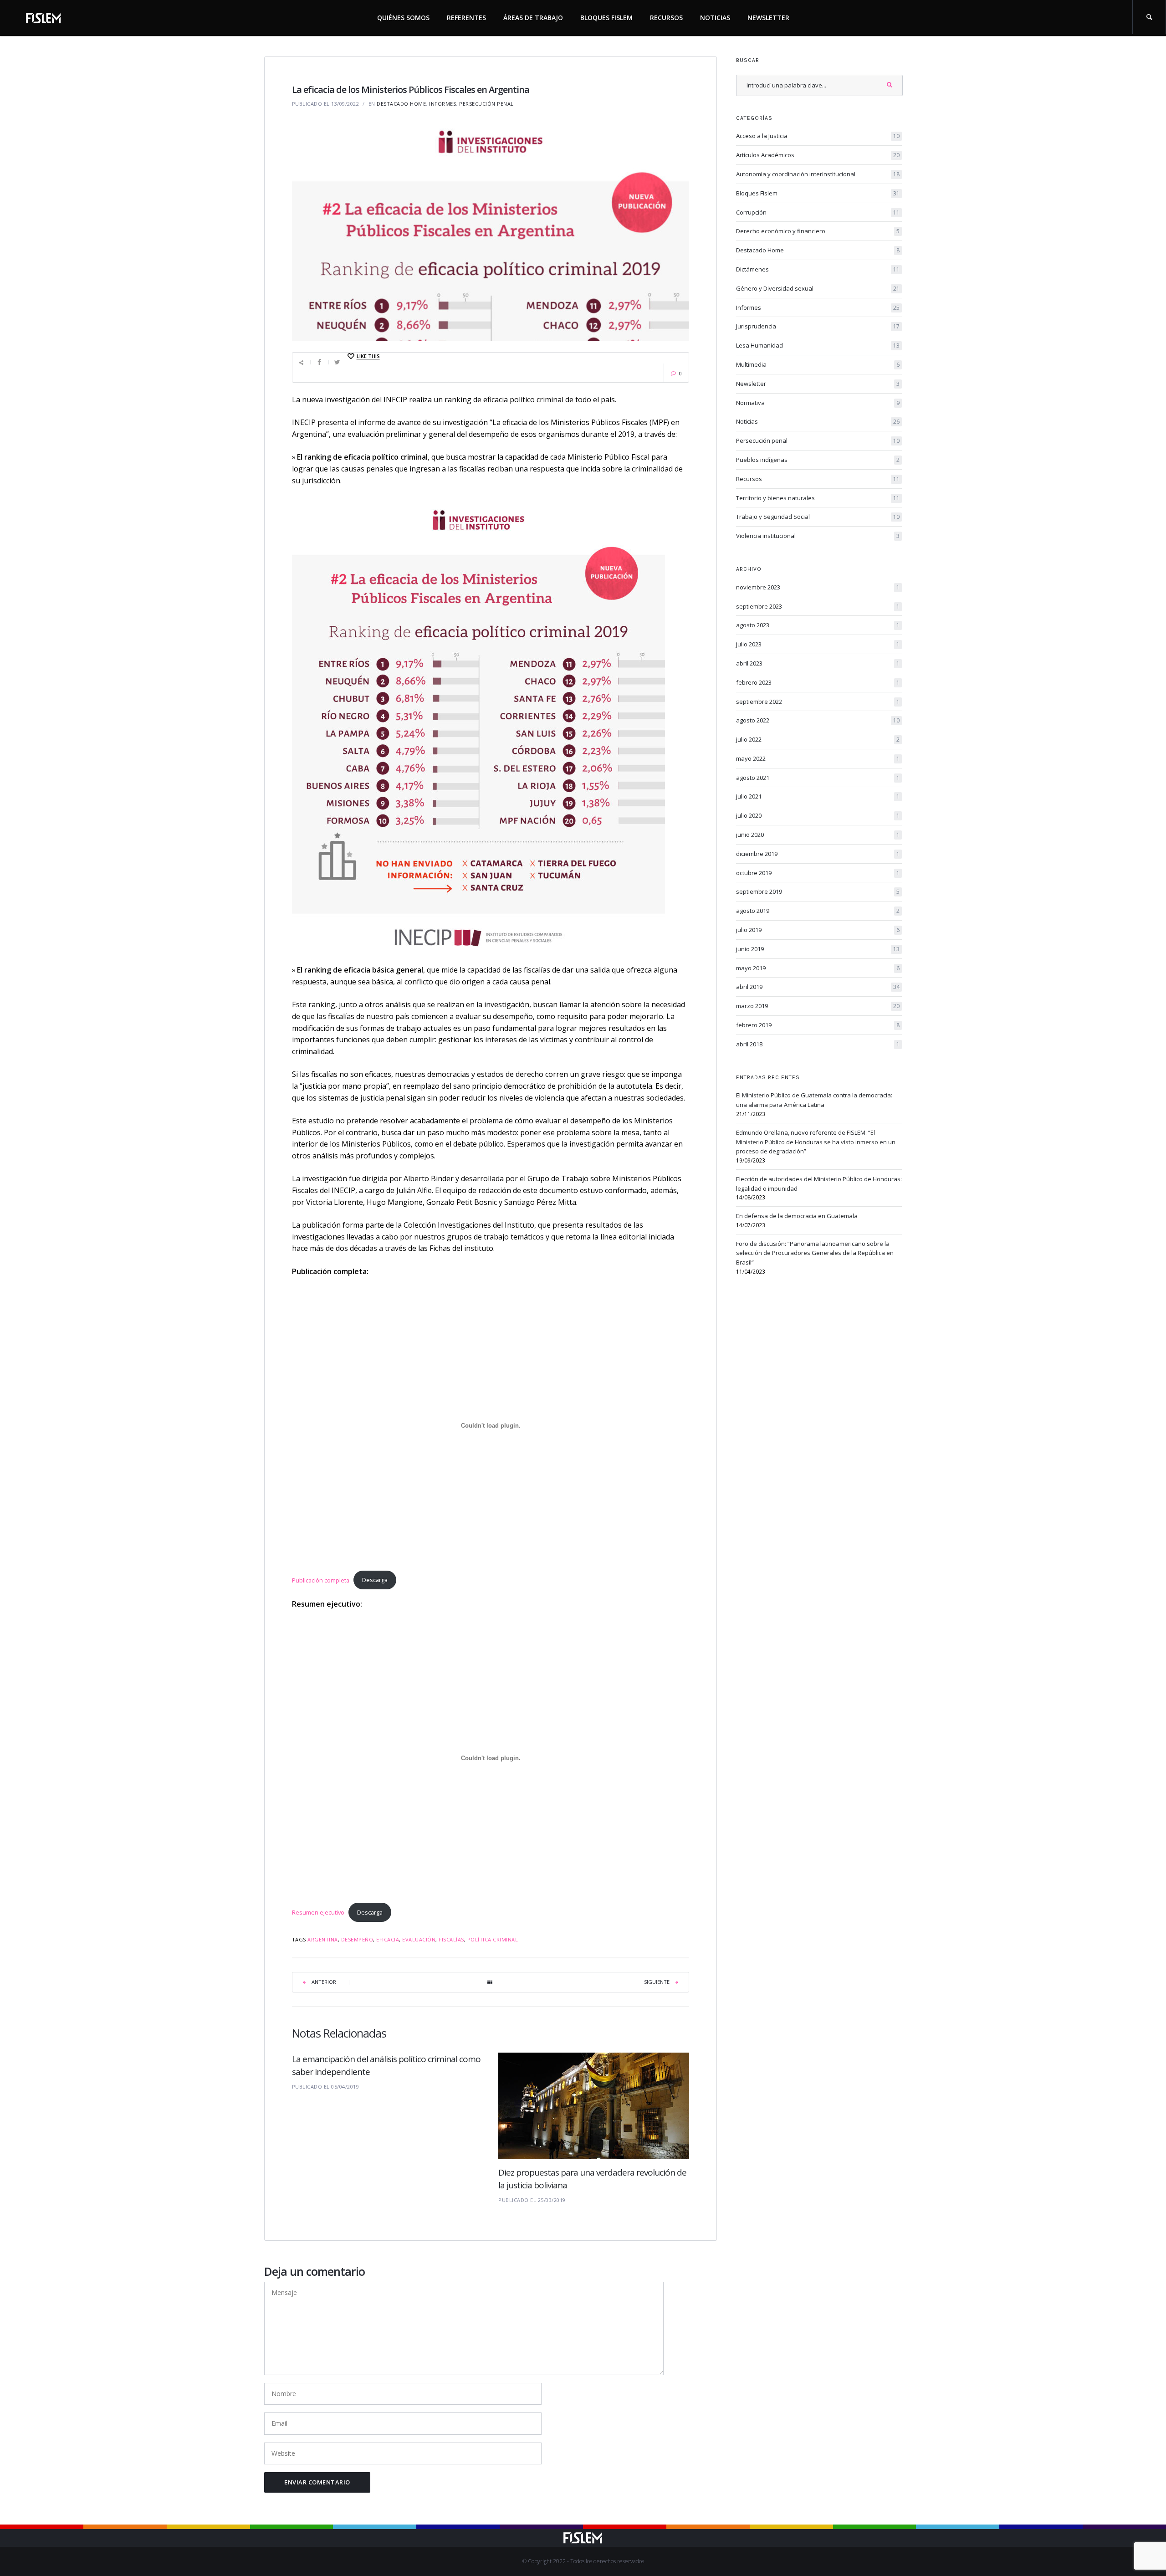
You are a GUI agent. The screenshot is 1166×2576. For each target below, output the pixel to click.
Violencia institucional (818, 536)
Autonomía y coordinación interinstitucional (818, 174)
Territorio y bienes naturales (818, 498)
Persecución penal (486, 104)
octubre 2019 (818, 873)
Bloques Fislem (606, 18)
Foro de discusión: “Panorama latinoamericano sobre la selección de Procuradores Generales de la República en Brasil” (815, 1253)
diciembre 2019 (818, 854)
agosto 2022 (818, 720)
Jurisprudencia (818, 326)
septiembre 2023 (818, 606)
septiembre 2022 (818, 702)
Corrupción (818, 212)
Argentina (323, 1939)
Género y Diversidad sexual (818, 288)
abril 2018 (818, 1044)
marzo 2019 (818, 1006)
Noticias (715, 18)
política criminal (493, 1939)
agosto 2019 (818, 911)
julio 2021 (818, 796)
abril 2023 (818, 663)
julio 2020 (818, 815)
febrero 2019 (818, 1025)
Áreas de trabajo (533, 18)
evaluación (419, 1939)
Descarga (375, 1580)
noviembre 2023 (818, 587)
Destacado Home (401, 104)
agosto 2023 (818, 625)
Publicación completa (321, 1580)
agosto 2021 (818, 778)
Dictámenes (818, 269)
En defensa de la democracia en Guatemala (797, 1216)
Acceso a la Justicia (818, 136)
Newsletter (768, 18)
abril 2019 (818, 987)
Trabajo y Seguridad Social (818, 517)
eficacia (388, 1939)
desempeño (357, 1939)
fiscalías (451, 1939)
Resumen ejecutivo (318, 1912)
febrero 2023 (818, 682)
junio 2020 (818, 835)
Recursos (666, 18)
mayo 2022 (818, 758)
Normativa (818, 403)
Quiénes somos (403, 18)
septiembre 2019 (818, 891)
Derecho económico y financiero (818, 231)
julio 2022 (818, 739)
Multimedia (818, 364)
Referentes (466, 18)
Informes (442, 104)
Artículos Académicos (818, 155)
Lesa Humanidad (818, 345)
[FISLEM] (44, 16)
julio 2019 (818, 930)
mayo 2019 (818, 968)
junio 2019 (818, 949)
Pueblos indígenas (818, 460)
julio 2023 (818, 644)
